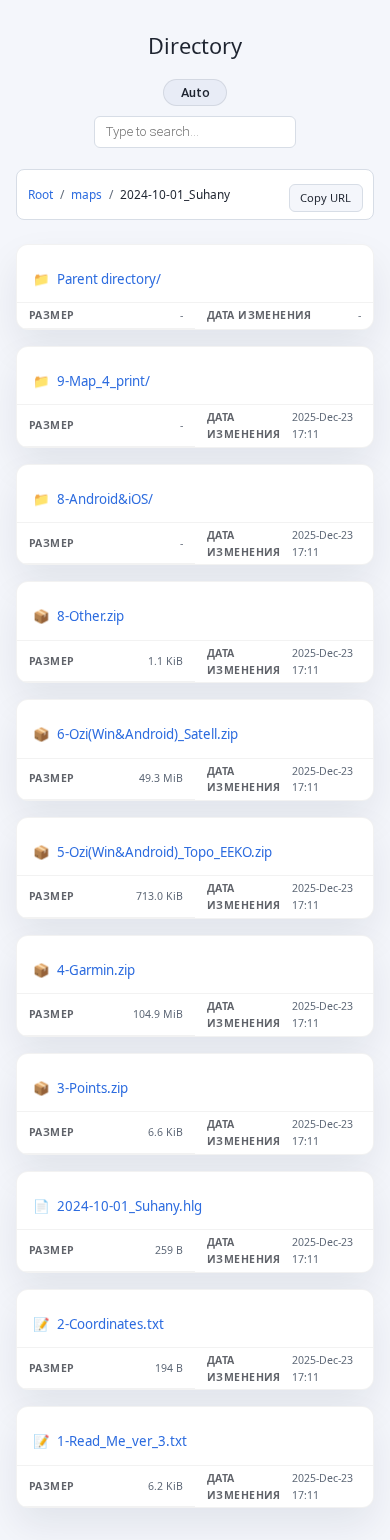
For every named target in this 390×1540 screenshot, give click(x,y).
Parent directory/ (109, 279)
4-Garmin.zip (96, 970)
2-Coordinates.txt (110, 1324)
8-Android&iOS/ (105, 499)
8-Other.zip (90, 616)
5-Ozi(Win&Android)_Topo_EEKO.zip (164, 852)
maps (86, 194)
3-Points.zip (92, 1088)
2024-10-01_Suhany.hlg (129, 1206)
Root (40, 194)
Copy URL (325, 197)
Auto (195, 92)
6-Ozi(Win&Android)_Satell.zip (147, 734)
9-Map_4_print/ (103, 381)
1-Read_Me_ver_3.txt (122, 1441)
